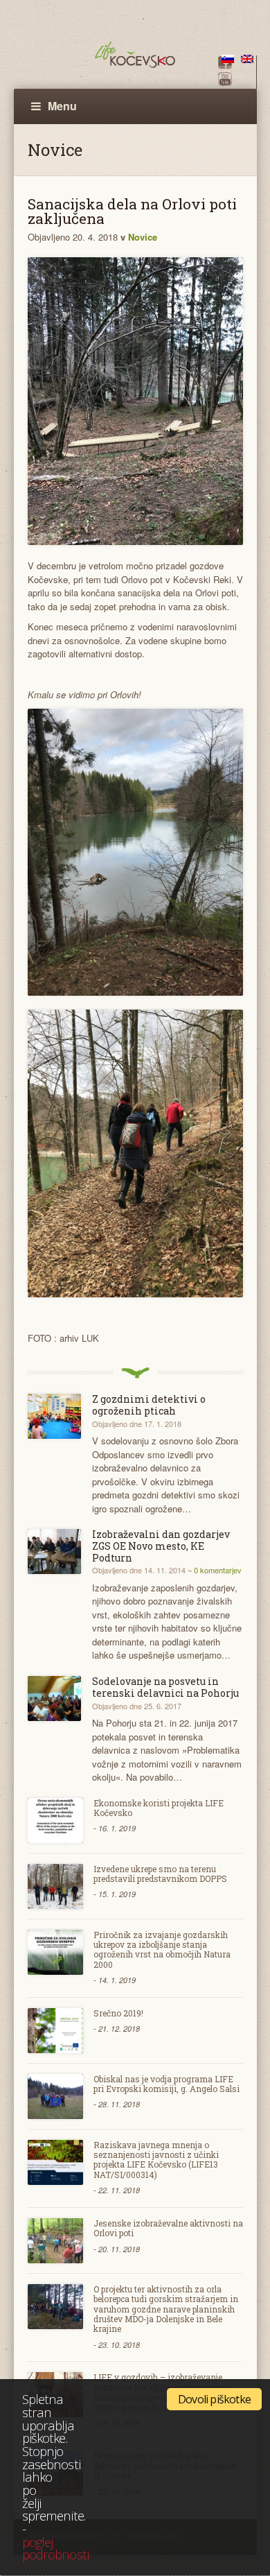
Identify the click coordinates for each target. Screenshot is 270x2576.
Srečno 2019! (118, 2013)
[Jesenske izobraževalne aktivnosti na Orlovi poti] (55, 2241)
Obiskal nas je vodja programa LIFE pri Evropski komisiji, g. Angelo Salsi (166, 2084)
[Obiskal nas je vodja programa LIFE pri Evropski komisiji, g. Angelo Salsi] (55, 2097)
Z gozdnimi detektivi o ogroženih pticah (149, 1405)
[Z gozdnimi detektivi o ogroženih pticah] (55, 1416)
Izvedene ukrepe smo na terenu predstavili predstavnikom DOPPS (160, 1874)
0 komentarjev (218, 1570)
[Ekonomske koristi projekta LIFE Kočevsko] (55, 1821)
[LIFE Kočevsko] (135, 55)
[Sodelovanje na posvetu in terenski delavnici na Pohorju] (55, 1698)
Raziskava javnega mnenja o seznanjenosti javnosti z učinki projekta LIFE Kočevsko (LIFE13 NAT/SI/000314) (156, 2160)
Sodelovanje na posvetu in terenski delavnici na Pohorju (165, 1687)
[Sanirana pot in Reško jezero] (135, 853)
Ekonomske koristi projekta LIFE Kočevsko (159, 1808)
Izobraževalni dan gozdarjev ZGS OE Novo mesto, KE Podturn (161, 1546)
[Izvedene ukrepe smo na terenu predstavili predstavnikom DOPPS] (55, 1886)
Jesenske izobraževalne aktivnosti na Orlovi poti (168, 2228)
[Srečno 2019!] (55, 2031)
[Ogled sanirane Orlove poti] (135, 1153)
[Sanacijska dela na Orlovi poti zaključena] (135, 401)
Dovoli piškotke (214, 2399)
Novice (143, 237)
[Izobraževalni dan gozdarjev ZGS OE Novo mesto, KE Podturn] (55, 1551)
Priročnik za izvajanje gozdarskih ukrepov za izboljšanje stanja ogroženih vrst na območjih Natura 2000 (162, 1950)
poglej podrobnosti (55, 2548)
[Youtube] (225, 82)
